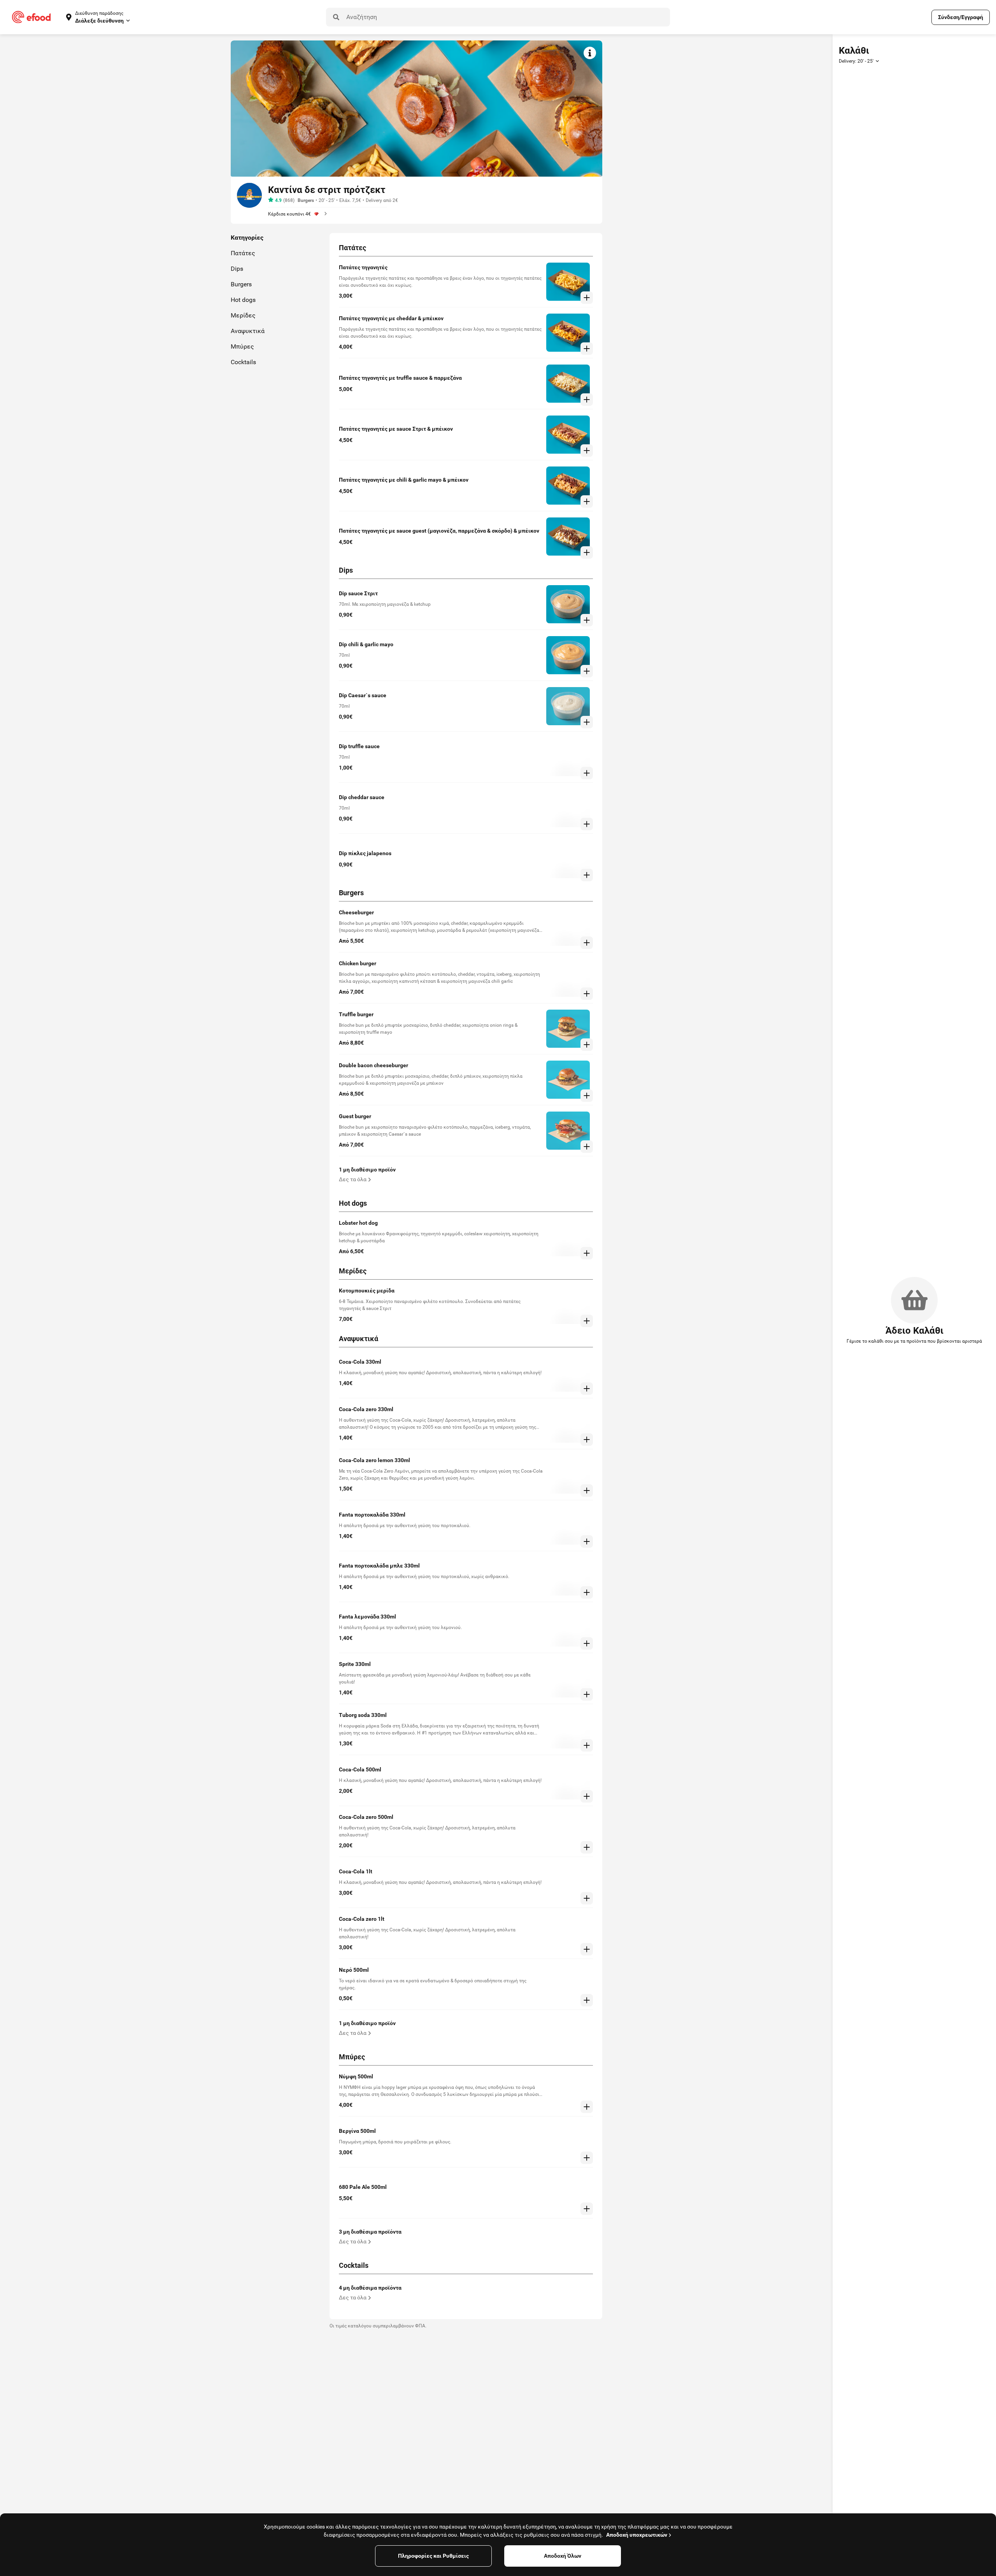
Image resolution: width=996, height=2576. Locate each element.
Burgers (306, 200)
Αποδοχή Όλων (563, 2556)
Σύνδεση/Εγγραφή (961, 17)
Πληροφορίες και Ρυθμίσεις (433, 2556)
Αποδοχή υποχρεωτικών (637, 2535)
